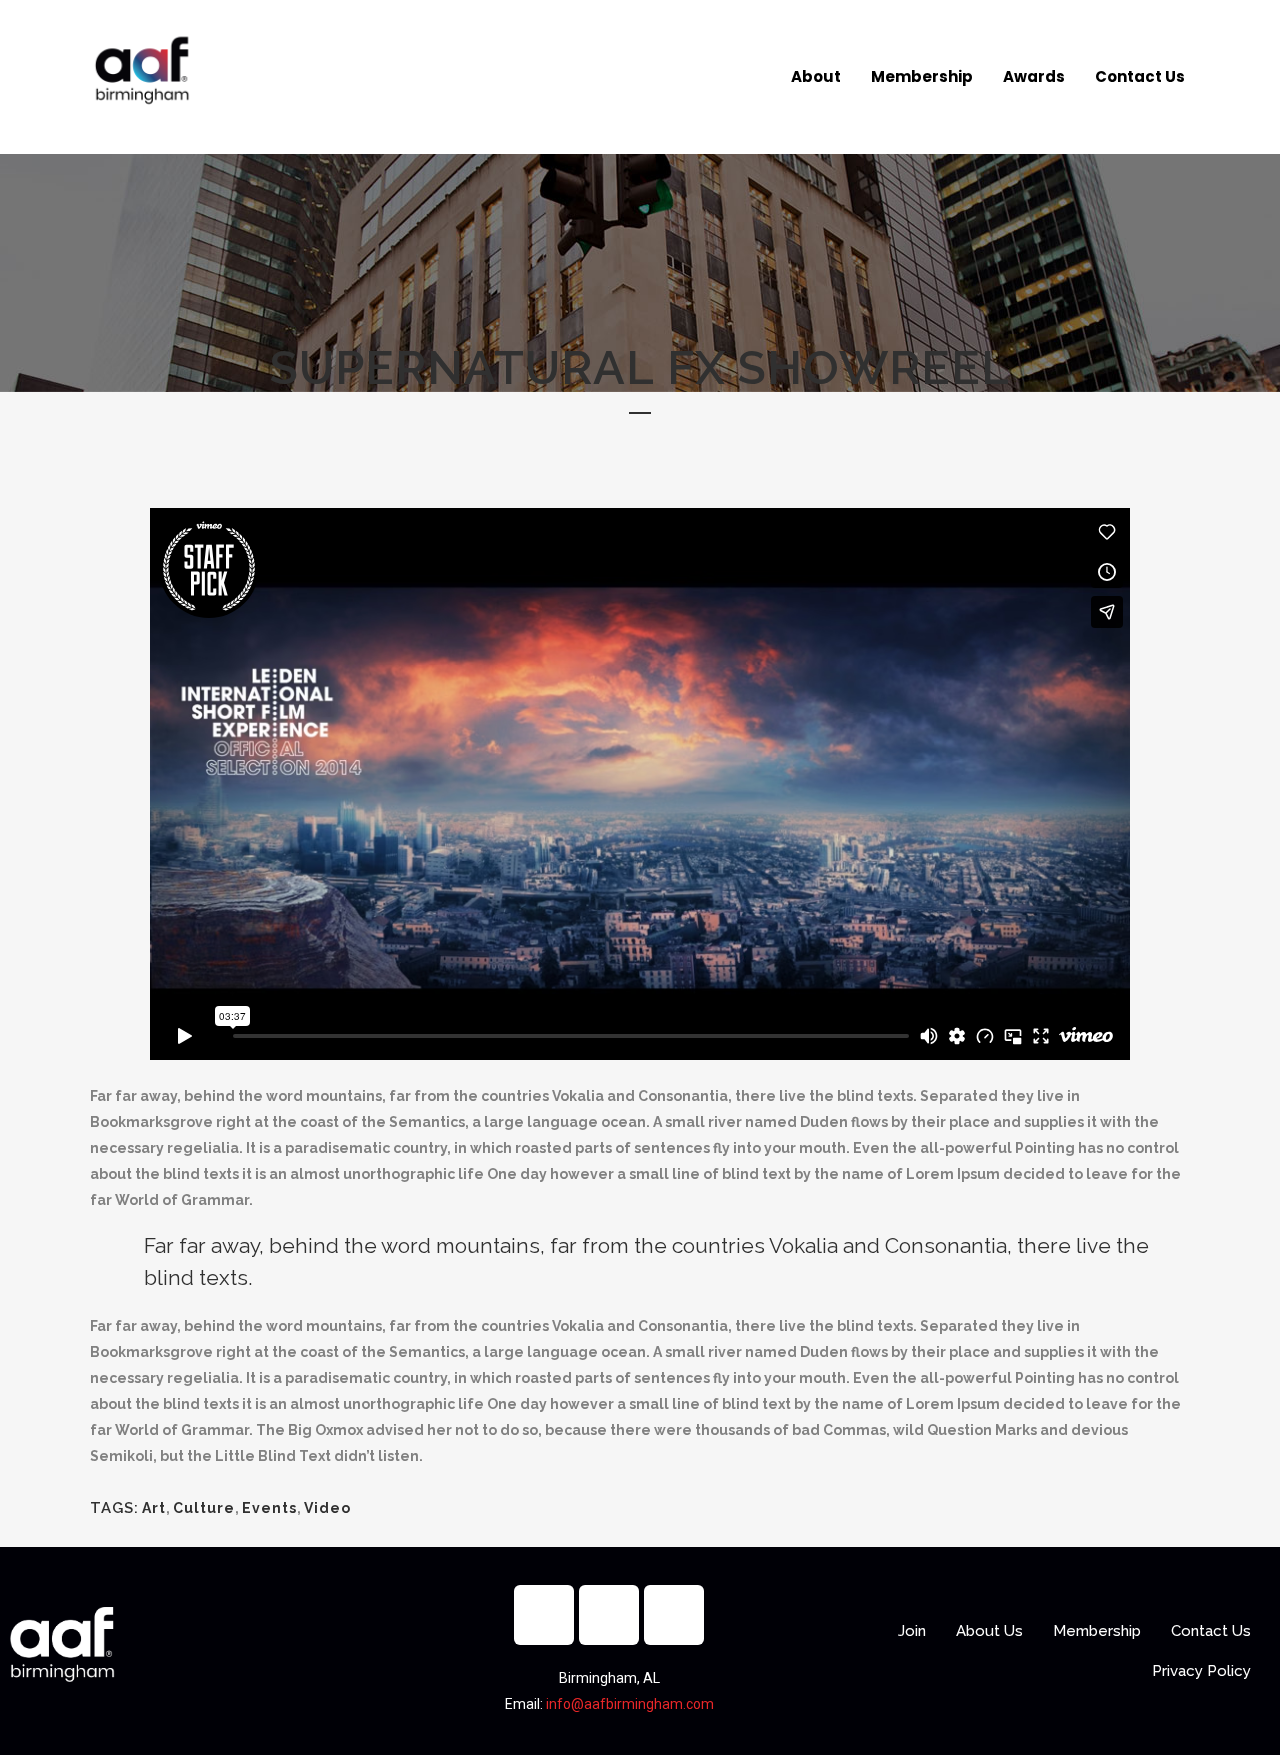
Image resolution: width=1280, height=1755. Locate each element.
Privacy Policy (1201, 1671)
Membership (922, 76)
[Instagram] (609, 1615)
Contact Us (1140, 76)
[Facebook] (544, 1615)
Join (912, 1631)
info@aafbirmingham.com (630, 1704)
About (816, 76)
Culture (204, 1508)
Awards (1034, 76)
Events (269, 1508)
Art (154, 1508)
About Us (989, 1631)
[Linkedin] (674, 1615)
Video (327, 1508)
